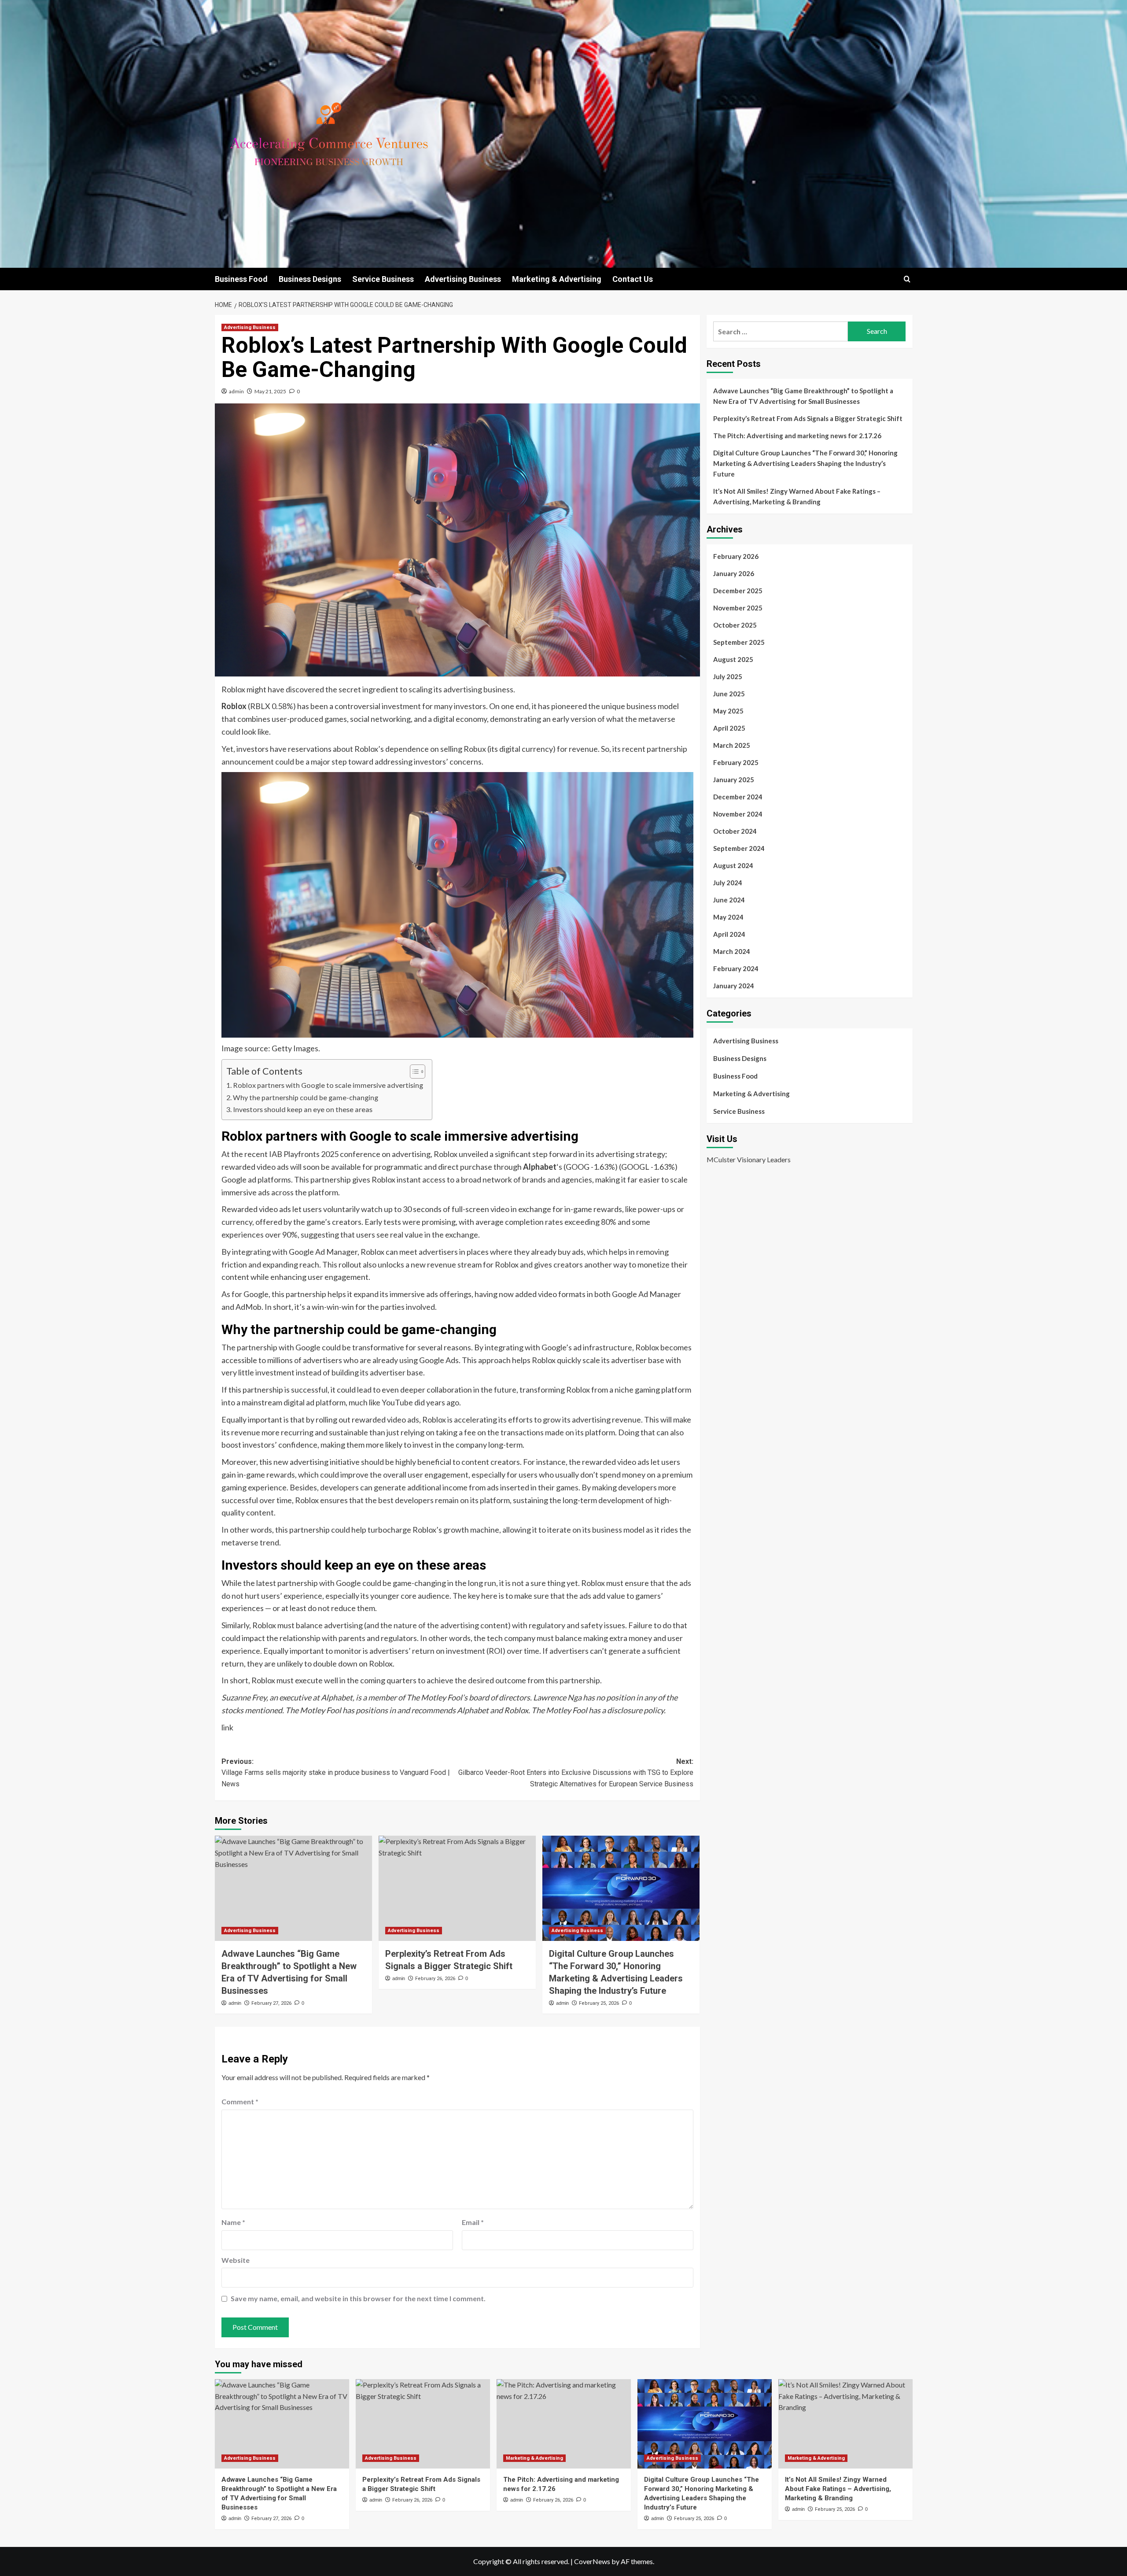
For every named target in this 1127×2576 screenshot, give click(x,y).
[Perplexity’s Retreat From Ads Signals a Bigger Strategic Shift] (457, 1888)
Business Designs (310, 279)
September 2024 (739, 848)
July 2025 (728, 676)
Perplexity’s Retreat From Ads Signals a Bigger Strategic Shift (808, 418)
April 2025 (729, 728)
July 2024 (728, 883)
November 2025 (738, 608)
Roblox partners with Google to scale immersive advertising (328, 1085)
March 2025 (732, 745)
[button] (907, 279)
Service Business (383, 279)
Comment (240, 2101)
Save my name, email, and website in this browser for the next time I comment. (358, 2298)
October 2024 (735, 831)
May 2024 (728, 917)
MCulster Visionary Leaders (749, 1160)
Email (473, 2222)
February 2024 (736, 968)
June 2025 (729, 694)
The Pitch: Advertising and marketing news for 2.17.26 (797, 436)
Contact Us (633, 279)
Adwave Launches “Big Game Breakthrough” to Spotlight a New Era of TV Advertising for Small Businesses (803, 396)
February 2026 (736, 556)
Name (233, 2222)
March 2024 (732, 951)
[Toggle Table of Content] (413, 1072)
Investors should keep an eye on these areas (303, 1109)
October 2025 (735, 625)
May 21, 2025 (270, 391)
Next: (576, 1773)
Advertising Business (463, 279)
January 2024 (734, 986)
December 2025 (738, 591)
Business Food (241, 279)
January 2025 (734, 780)
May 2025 (728, 711)
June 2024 (729, 900)
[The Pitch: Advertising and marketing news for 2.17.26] (564, 2424)
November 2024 (738, 814)
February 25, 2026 (599, 2003)
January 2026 (734, 573)
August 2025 (733, 659)
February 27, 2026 (271, 2003)
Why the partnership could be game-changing (306, 1097)
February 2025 (736, 762)
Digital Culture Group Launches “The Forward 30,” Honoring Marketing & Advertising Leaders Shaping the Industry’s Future (805, 463)
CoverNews (592, 2561)
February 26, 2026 (435, 1979)
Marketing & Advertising (557, 279)
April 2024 (729, 934)
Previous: (336, 1773)
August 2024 (733, 865)
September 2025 (739, 642)
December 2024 (738, 797)
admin (236, 391)
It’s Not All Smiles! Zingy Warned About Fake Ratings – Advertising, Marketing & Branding (797, 496)
